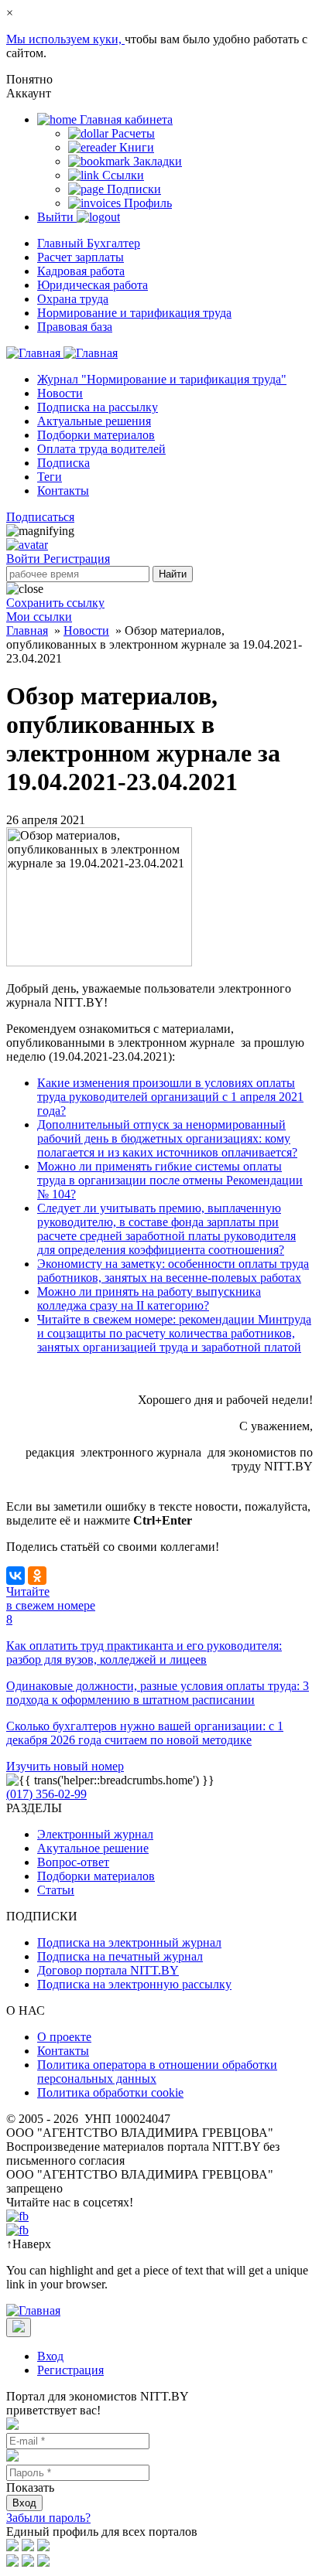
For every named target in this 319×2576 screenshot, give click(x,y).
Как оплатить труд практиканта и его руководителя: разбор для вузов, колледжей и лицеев (144, 1653)
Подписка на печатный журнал (120, 1956)
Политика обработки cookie (110, 2092)
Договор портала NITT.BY (108, 1970)
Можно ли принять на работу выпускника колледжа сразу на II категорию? (149, 1298)
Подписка (63, 463)
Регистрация (77, 559)
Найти (173, 574)
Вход (50, 2356)
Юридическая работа (93, 285)
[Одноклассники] (37, 1576)
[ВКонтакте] (15, 1576)
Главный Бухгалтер (89, 243)
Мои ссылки (39, 617)
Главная (27, 630)
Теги (50, 477)
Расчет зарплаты (81, 257)
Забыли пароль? (48, 2518)
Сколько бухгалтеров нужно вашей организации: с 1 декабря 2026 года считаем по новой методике (145, 1733)
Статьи (56, 1890)
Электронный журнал (95, 1834)
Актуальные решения (94, 421)
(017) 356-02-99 (46, 1794)
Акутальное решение (93, 1848)
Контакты (63, 491)
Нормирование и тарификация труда (134, 313)
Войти (25, 559)
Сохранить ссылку (55, 603)
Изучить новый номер (65, 1766)
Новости (60, 393)
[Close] (19, 2327)
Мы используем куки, (65, 39)
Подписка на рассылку (98, 407)
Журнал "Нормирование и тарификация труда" (162, 379)
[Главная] (62, 353)
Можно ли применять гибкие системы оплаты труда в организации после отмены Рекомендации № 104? (170, 1180)
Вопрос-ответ (73, 1862)
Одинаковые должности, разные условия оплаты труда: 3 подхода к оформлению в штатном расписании (158, 1693)
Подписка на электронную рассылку (134, 1984)
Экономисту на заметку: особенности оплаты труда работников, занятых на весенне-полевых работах (173, 1271)
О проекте (64, 2037)
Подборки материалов (96, 435)
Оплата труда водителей (101, 449)
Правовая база (75, 327)
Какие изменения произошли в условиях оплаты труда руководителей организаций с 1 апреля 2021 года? (170, 1097)
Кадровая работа (81, 271)
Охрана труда (73, 299)
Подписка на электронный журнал (129, 1942)
